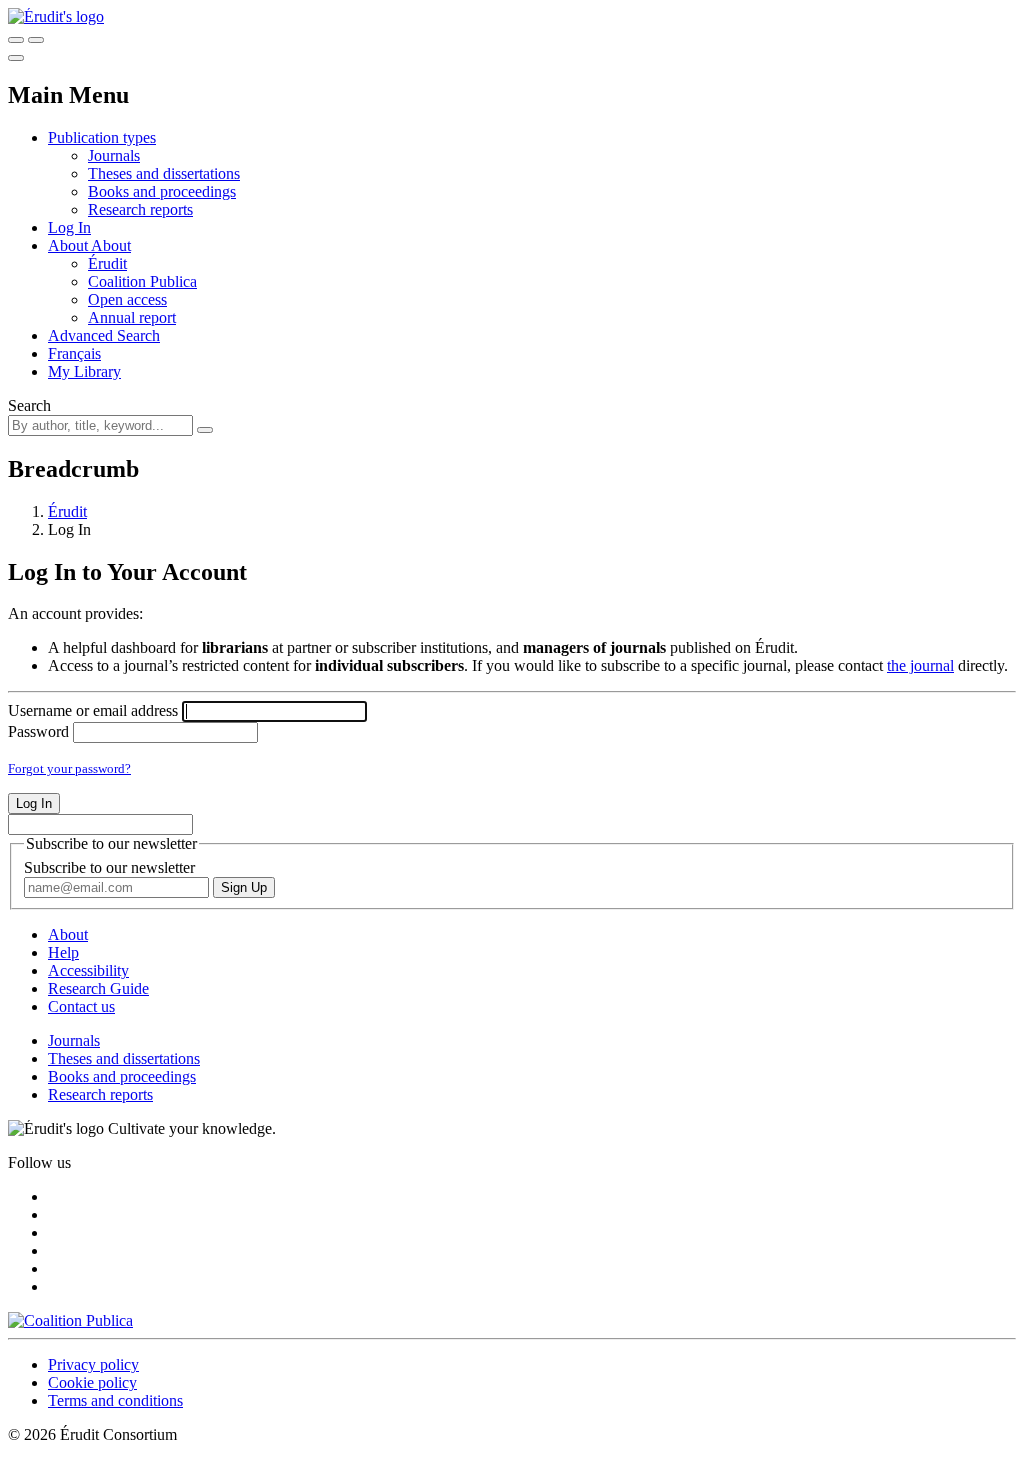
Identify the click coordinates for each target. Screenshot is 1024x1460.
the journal (920, 665)
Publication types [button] (102, 137)
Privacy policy (93, 1364)
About (111, 245)
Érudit (107, 263)
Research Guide (98, 988)
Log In (69, 227)
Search (29, 405)
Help (63, 952)
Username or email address (93, 710)
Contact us (81, 1006)
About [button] (69, 245)
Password (38, 731)
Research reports (140, 209)
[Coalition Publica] (70, 1320)
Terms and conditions (115, 1400)
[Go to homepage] (56, 16)
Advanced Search (104, 335)
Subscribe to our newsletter (109, 867)
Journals (114, 155)
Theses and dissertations (164, 173)
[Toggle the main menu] (16, 58)
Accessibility (88, 970)
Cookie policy (92, 1382)
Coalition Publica (142, 281)
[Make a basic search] (16, 40)
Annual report (132, 317)
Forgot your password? (69, 768)
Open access (127, 299)
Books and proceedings (162, 191)
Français (74, 353)
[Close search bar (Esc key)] (36, 40)
